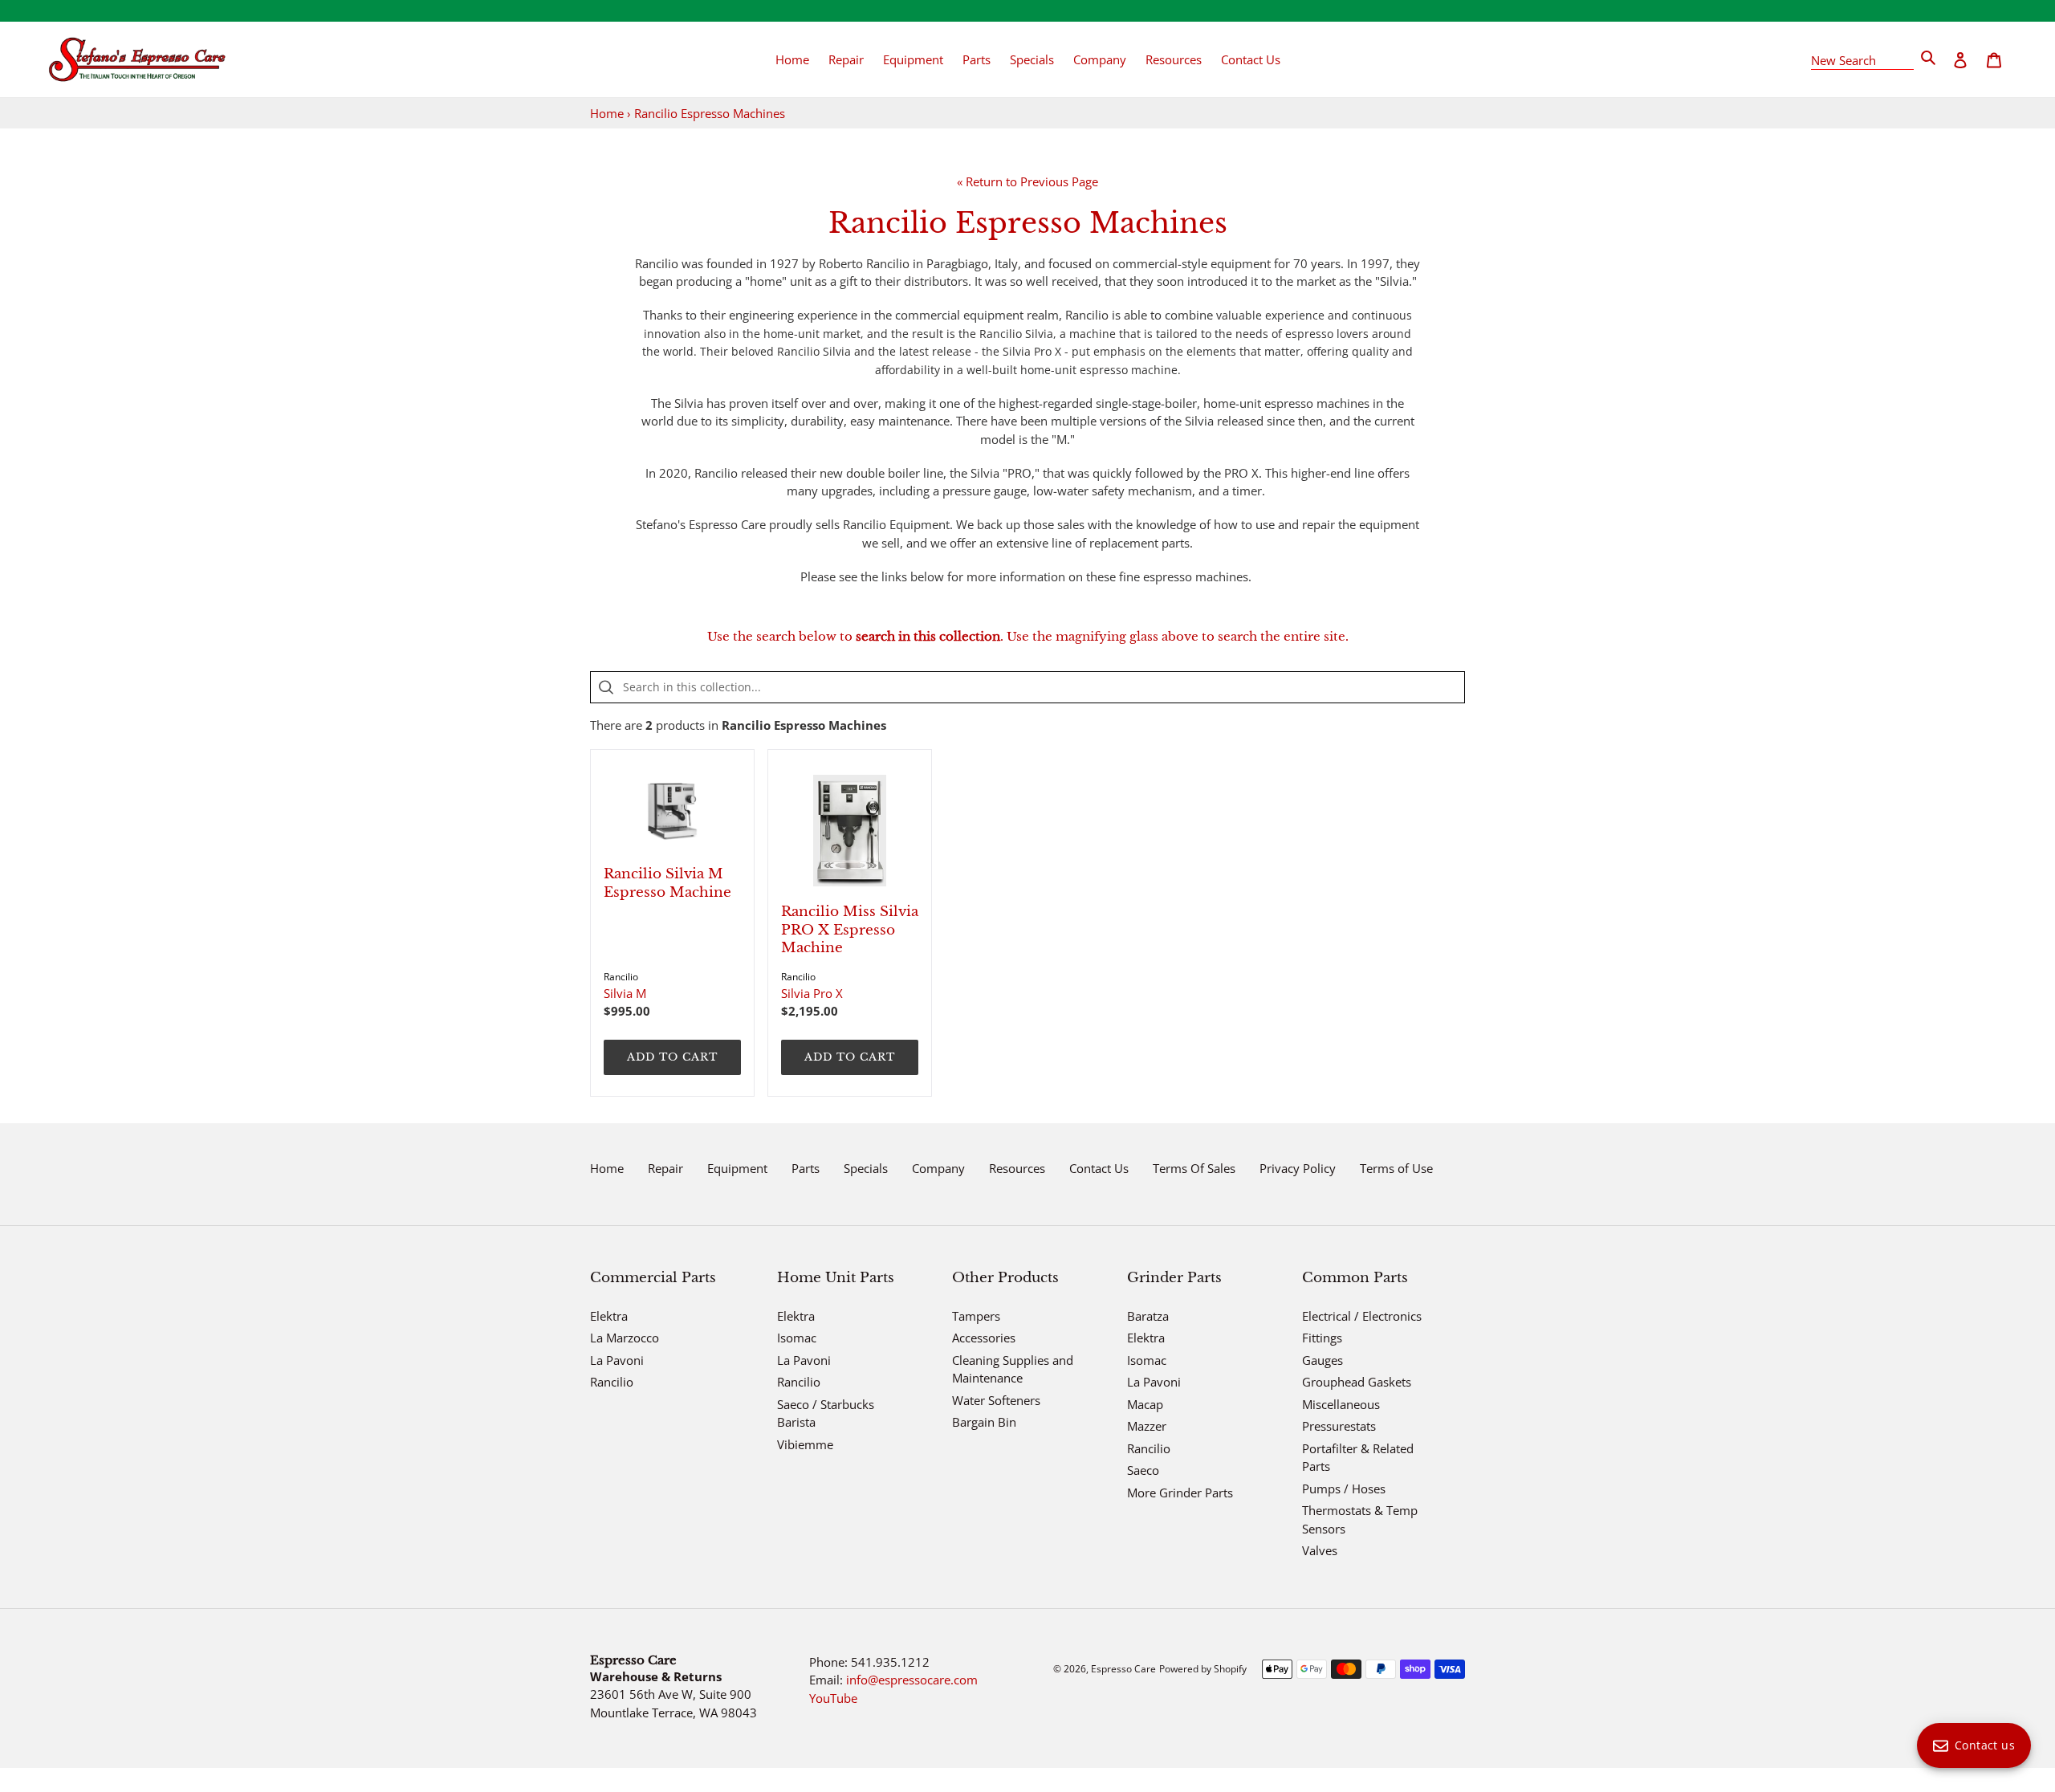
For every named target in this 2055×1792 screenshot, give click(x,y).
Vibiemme (805, 1444)
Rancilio (612, 1382)
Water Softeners (996, 1400)
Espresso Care (1123, 1669)
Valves (1320, 1550)
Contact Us (1099, 1168)
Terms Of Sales (1194, 1168)
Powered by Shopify (1203, 1669)
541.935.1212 (890, 1662)
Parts (806, 1168)
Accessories (984, 1338)
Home (607, 113)
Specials (866, 1168)
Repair (665, 1168)
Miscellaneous (1341, 1404)
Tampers (976, 1316)
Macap (1145, 1404)
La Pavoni (617, 1360)
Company (938, 1168)
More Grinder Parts (1180, 1493)
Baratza (1148, 1316)
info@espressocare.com (912, 1680)
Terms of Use (1396, 1168)
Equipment (737, 1168)
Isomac (797, 1338)
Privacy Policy (1298, 1168)
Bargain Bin (984, 1422)
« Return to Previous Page (1027, 181)
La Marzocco (625, 1338)
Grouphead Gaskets (1357, 1382)
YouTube (833, 1698)
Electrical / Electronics (1362, 1316)
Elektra (609, 1316)
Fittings (1322, 1338)
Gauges (1323, 1360)
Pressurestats (1339, 1426)
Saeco (1143, 1470)
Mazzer (1147, 1426)
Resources (1017, 1168)
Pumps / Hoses (1344, 1489)
